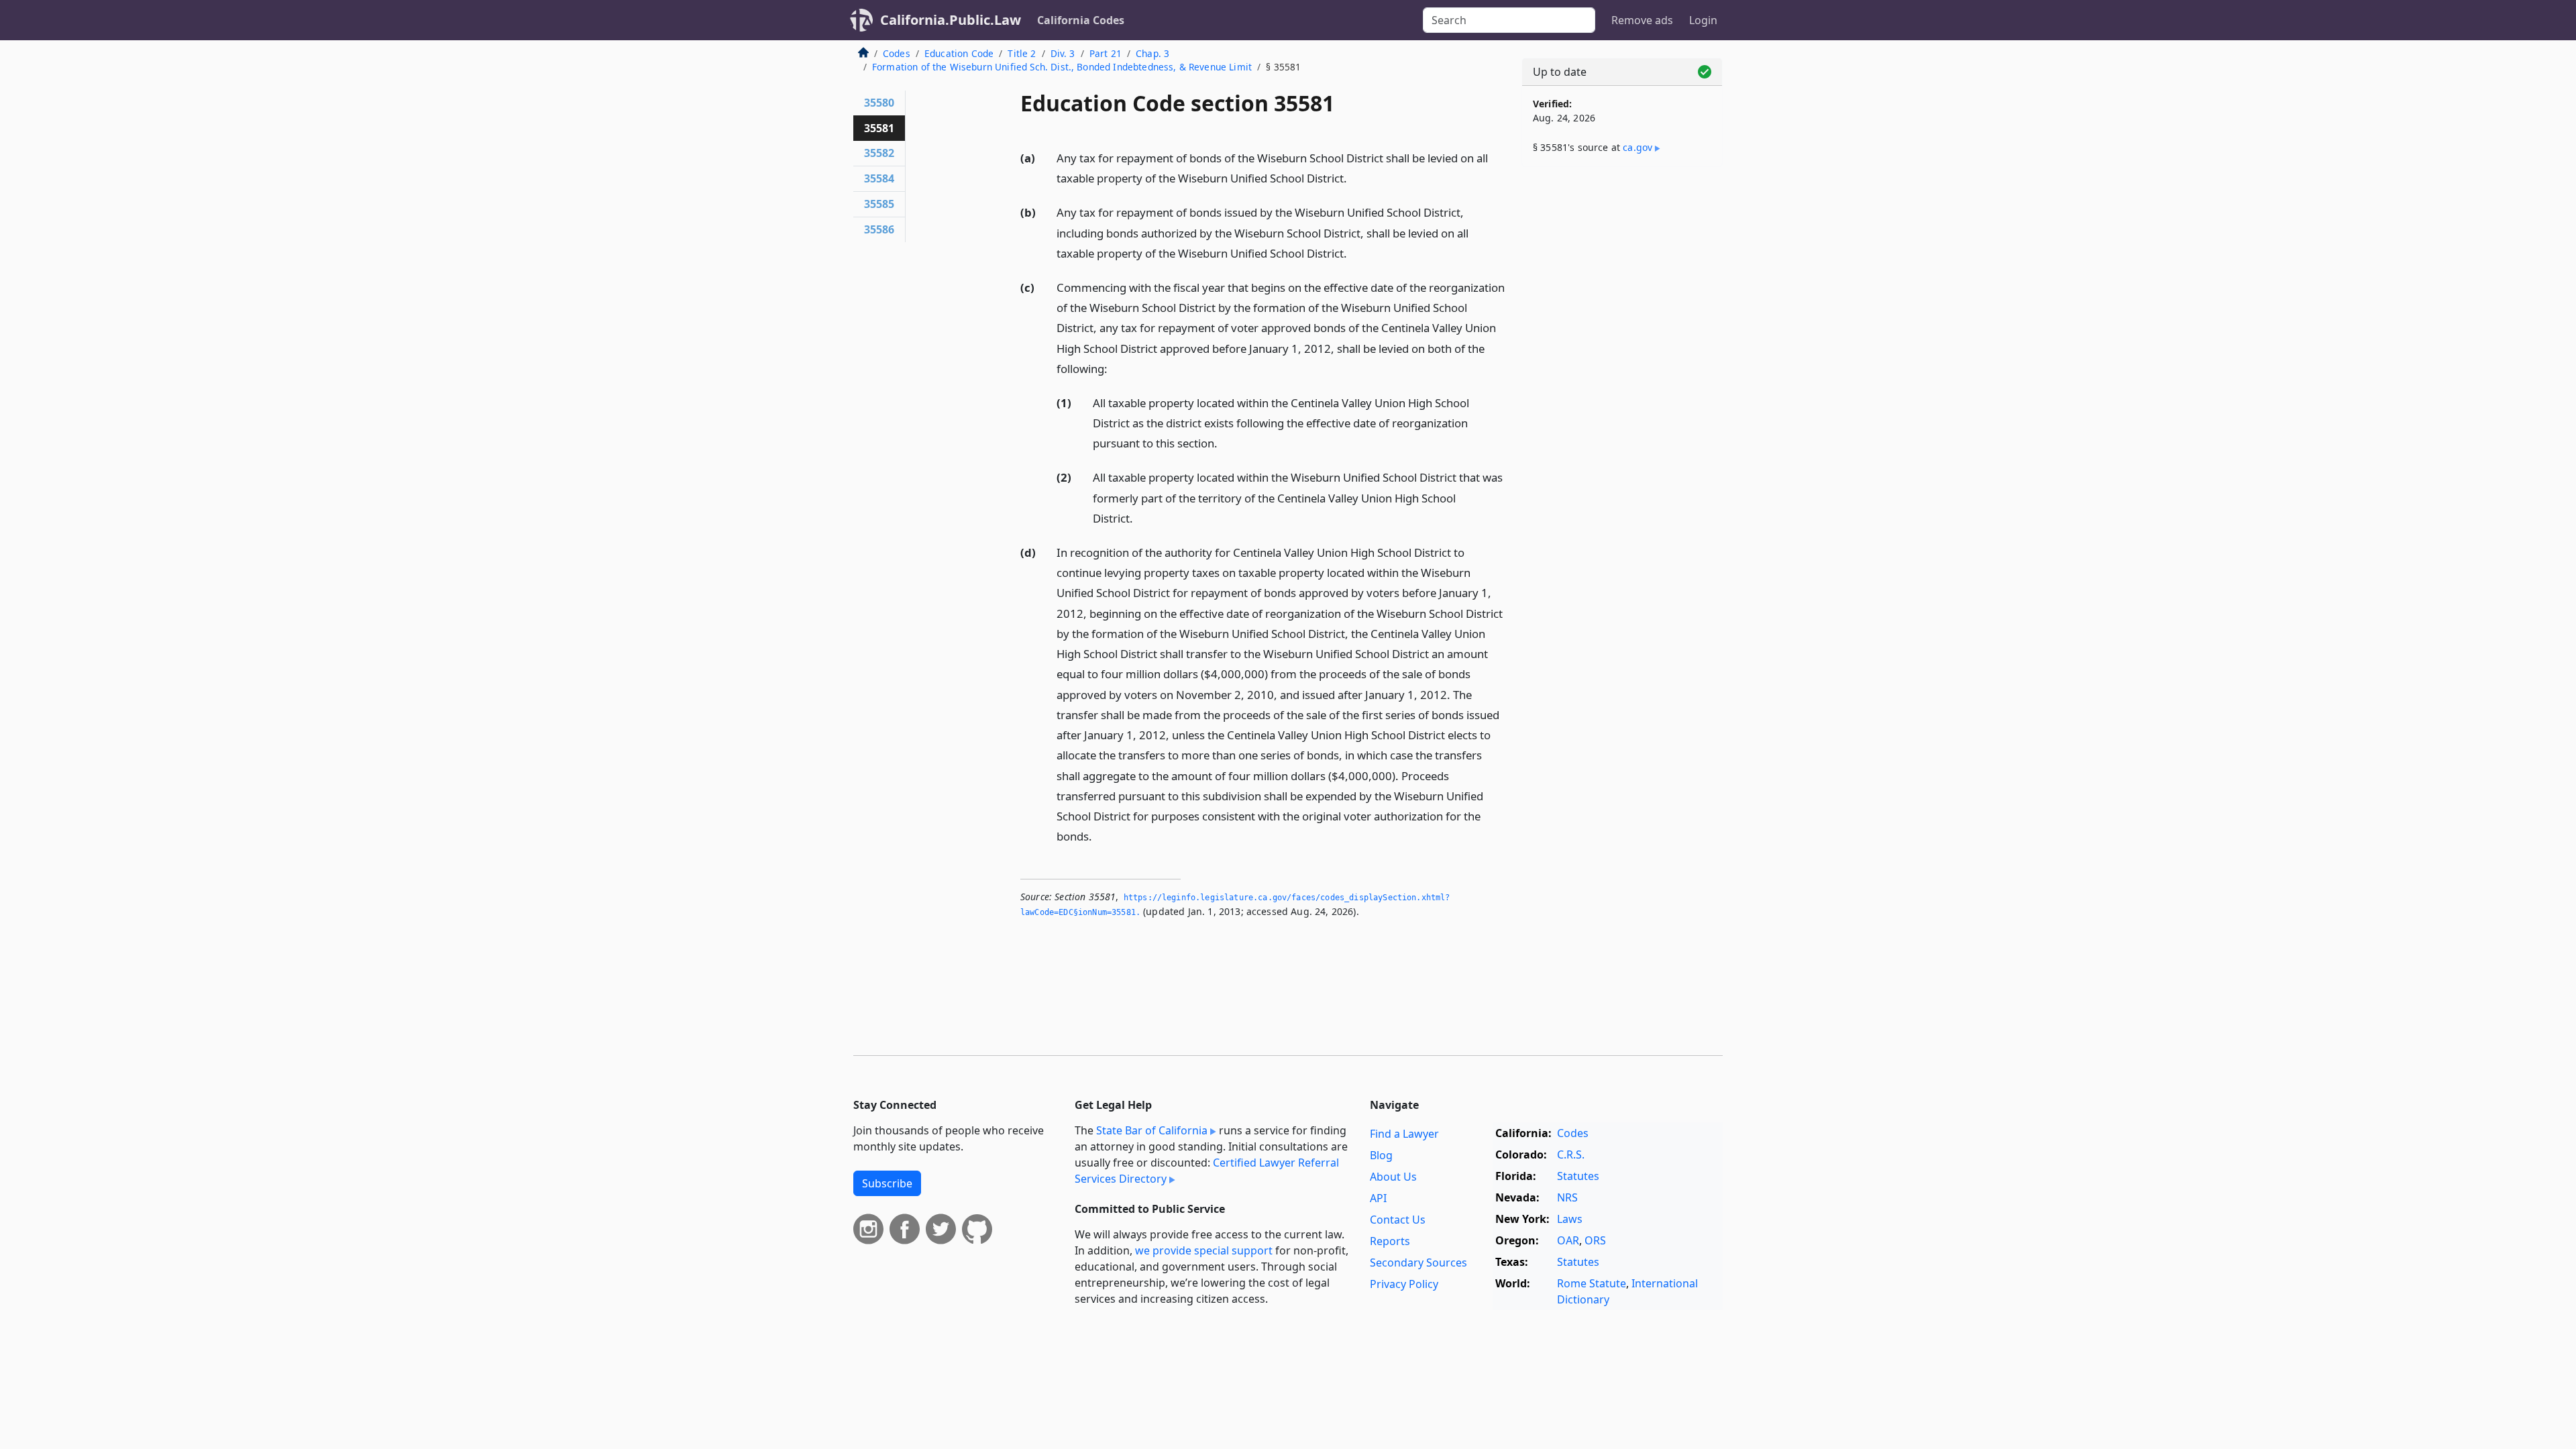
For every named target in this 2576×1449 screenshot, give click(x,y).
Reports (1390, 1241)
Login (1703, 20)
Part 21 (1106, 53)
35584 (879, 178)
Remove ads (1642, 20)
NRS (1567, 1197)
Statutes (1578, 1176)
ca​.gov (1638, 147)
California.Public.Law (951, 20)
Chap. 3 (1152, 53)
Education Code (959, 53)
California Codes (1081, 20)
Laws (1570, 1219)
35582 (879, 153)
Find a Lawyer (1404, 1134)
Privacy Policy (1404, 1284)
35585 (879, 204)
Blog (1381, 1155)
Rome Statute (1592, 1283)
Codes (897, 53)
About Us (1393, 1177)
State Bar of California (1152, 1130)
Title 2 (1022, 53)
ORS (1595, 1240)
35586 (879, 229)
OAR (1568, 1240)
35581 (879, 128)
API (1378, 1198)
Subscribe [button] (887, 1183)
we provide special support (1204, 1250)
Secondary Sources (1418, 1263)
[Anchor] (1354, 177)
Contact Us (1398, 1220)
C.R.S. (1571, 1155)
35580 (879, 103)
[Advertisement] (1622, 387)
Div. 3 (1063, 53)
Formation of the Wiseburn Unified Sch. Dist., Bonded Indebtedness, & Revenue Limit (1062, 67)
